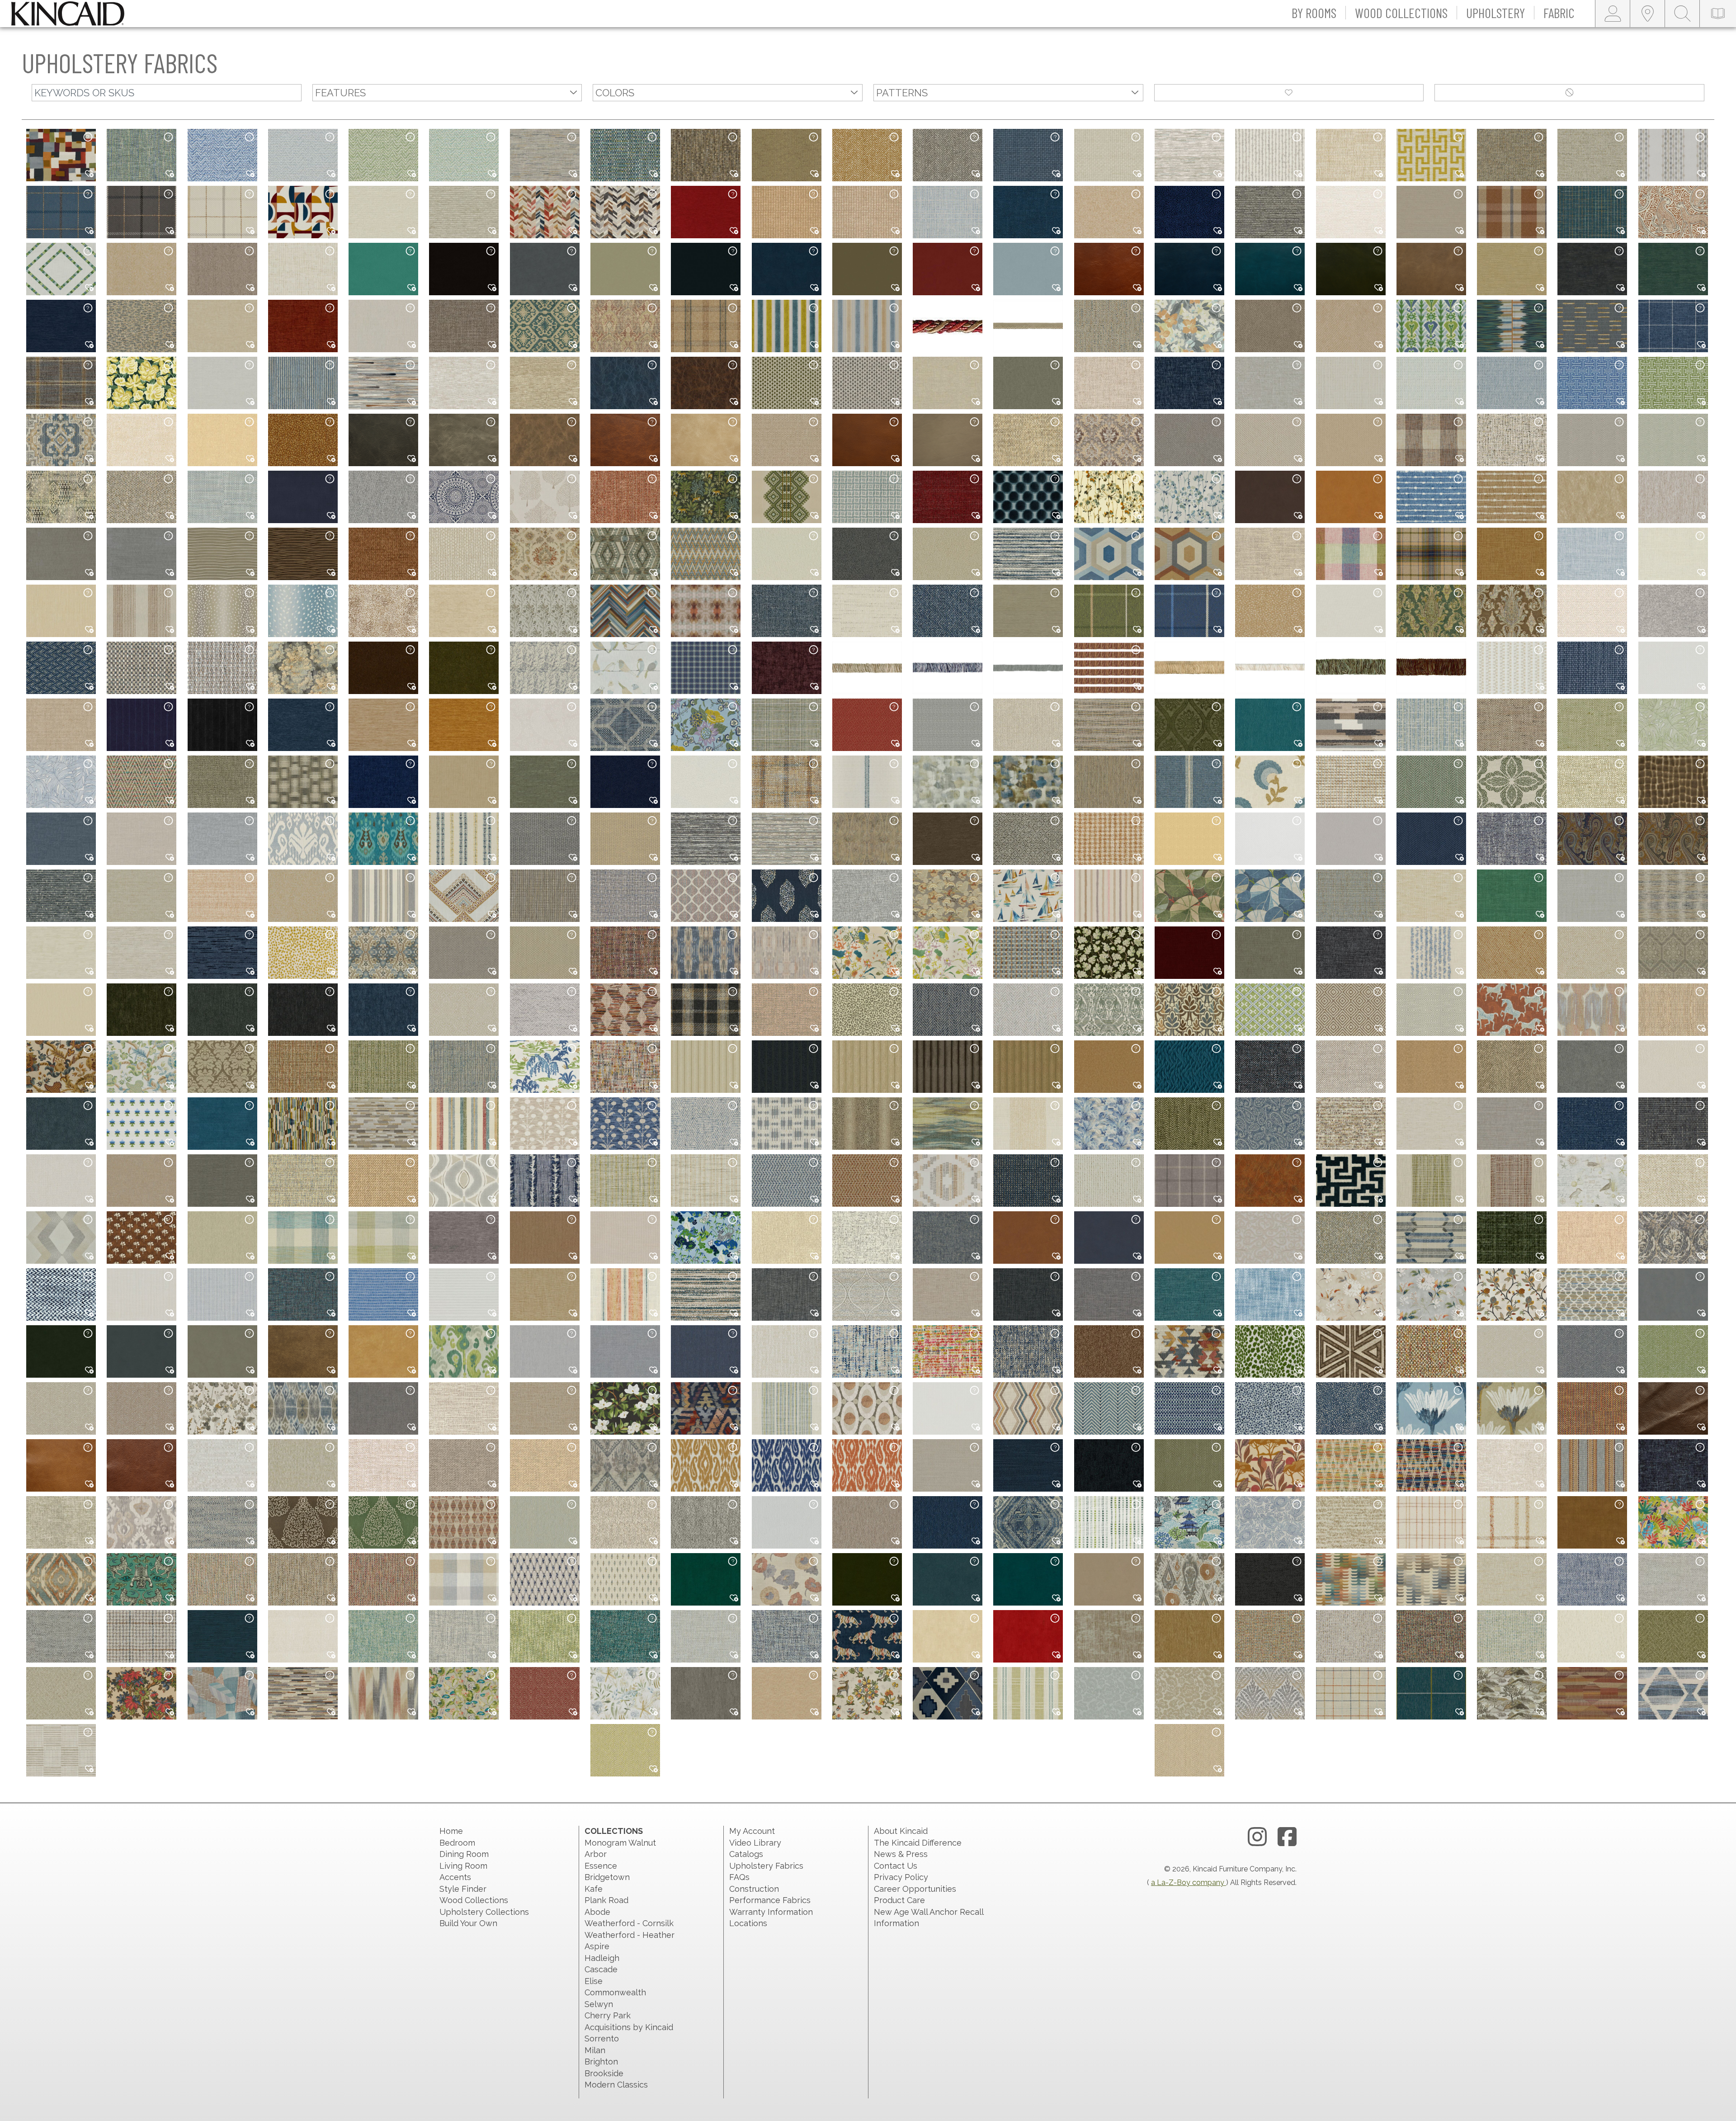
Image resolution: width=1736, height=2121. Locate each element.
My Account (752, 1831)
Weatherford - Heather (630, 1935)
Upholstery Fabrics (766, 1866)
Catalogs (746, 1854)
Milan (595, 2050)
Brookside (604, 2073)
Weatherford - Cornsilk (629, 1923)
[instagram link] (1257, 1837)
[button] (1314, 14)
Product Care (899, 1900)
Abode (597, 1912)
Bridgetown (607, 1877)
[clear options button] (1569, 93)
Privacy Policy (901, 1877)
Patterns (902, 93)
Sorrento (602, 2038)
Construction (754, 1889)
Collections (614, 1831)
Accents (455, 1877)
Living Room (463, 1866)
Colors (615, 93)
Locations (748, 1923)
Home (451, 1831)
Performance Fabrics (770, 1900)
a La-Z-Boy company (1189, 1882)
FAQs (739, 1877)
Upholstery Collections (484, 1912)
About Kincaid (901, 1831)
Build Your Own (468, 1923)
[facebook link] (1287, 1837)
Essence (601, 1866)
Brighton (601, 2062)
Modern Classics (616, 2085)
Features (340, 93)
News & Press (901, 1854)
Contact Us (896, 1866)
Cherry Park (608, 2015)
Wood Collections (474, 1900)
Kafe (594, 1889)
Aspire (597, 1946)
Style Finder (463, 1889)
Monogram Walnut (620, 1843)
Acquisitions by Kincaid (629, 2027)
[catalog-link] (1718, 14)
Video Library (755, 1843)
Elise (594, 1981)
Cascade (601, 1969)
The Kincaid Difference (918, 1843)
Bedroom (457, 1843)
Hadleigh (602, 1958)
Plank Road (606, 1900)
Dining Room (464, 1854)
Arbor (596, 1854)
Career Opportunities (915, 1889)
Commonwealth (615, 1992)
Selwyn (599, 2004)
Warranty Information (771, 1912)
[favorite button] (1289, 93)
